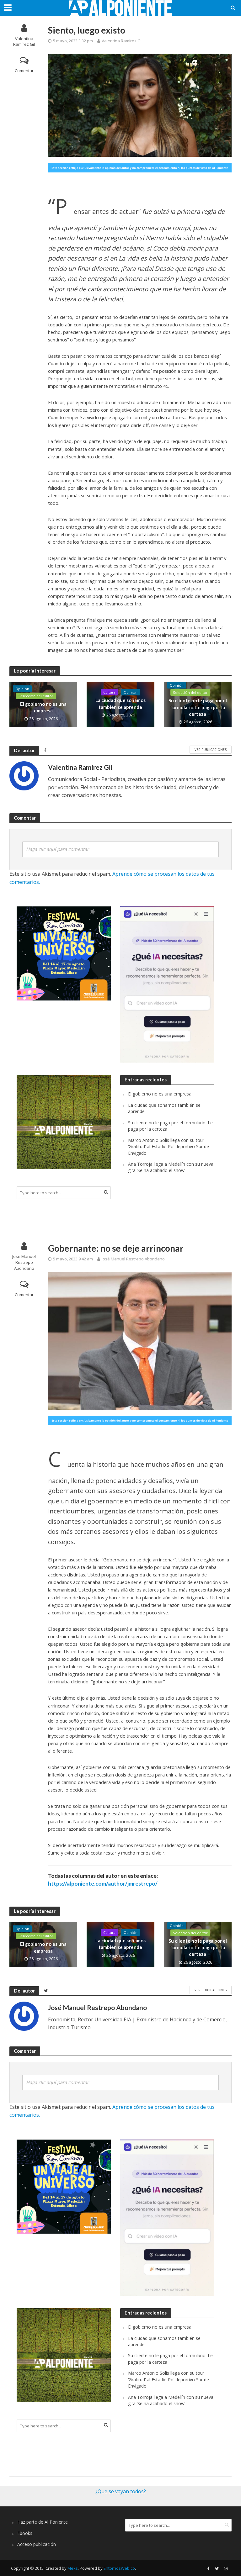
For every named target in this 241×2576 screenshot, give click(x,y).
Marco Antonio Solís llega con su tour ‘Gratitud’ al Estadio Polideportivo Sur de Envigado (169, 1147)
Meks (73, 2568)
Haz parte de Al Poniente (43, 2522)
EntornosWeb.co (119, 2568)
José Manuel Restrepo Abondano (24, 1262)
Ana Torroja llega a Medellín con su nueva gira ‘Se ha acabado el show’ (171, 1167)
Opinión (22, 689)
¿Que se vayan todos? (121, 2491)
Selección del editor (36, 696)
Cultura (109, 692)
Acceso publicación (37, 2544)
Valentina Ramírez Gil (24, 42)
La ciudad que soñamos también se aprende (120, 703)
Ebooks (25, 2533)
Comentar (24, 71)
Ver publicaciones (211, 750)
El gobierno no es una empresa (43, 707)
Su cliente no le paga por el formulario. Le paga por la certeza (198, 707)
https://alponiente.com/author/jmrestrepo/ (103, 1884)
